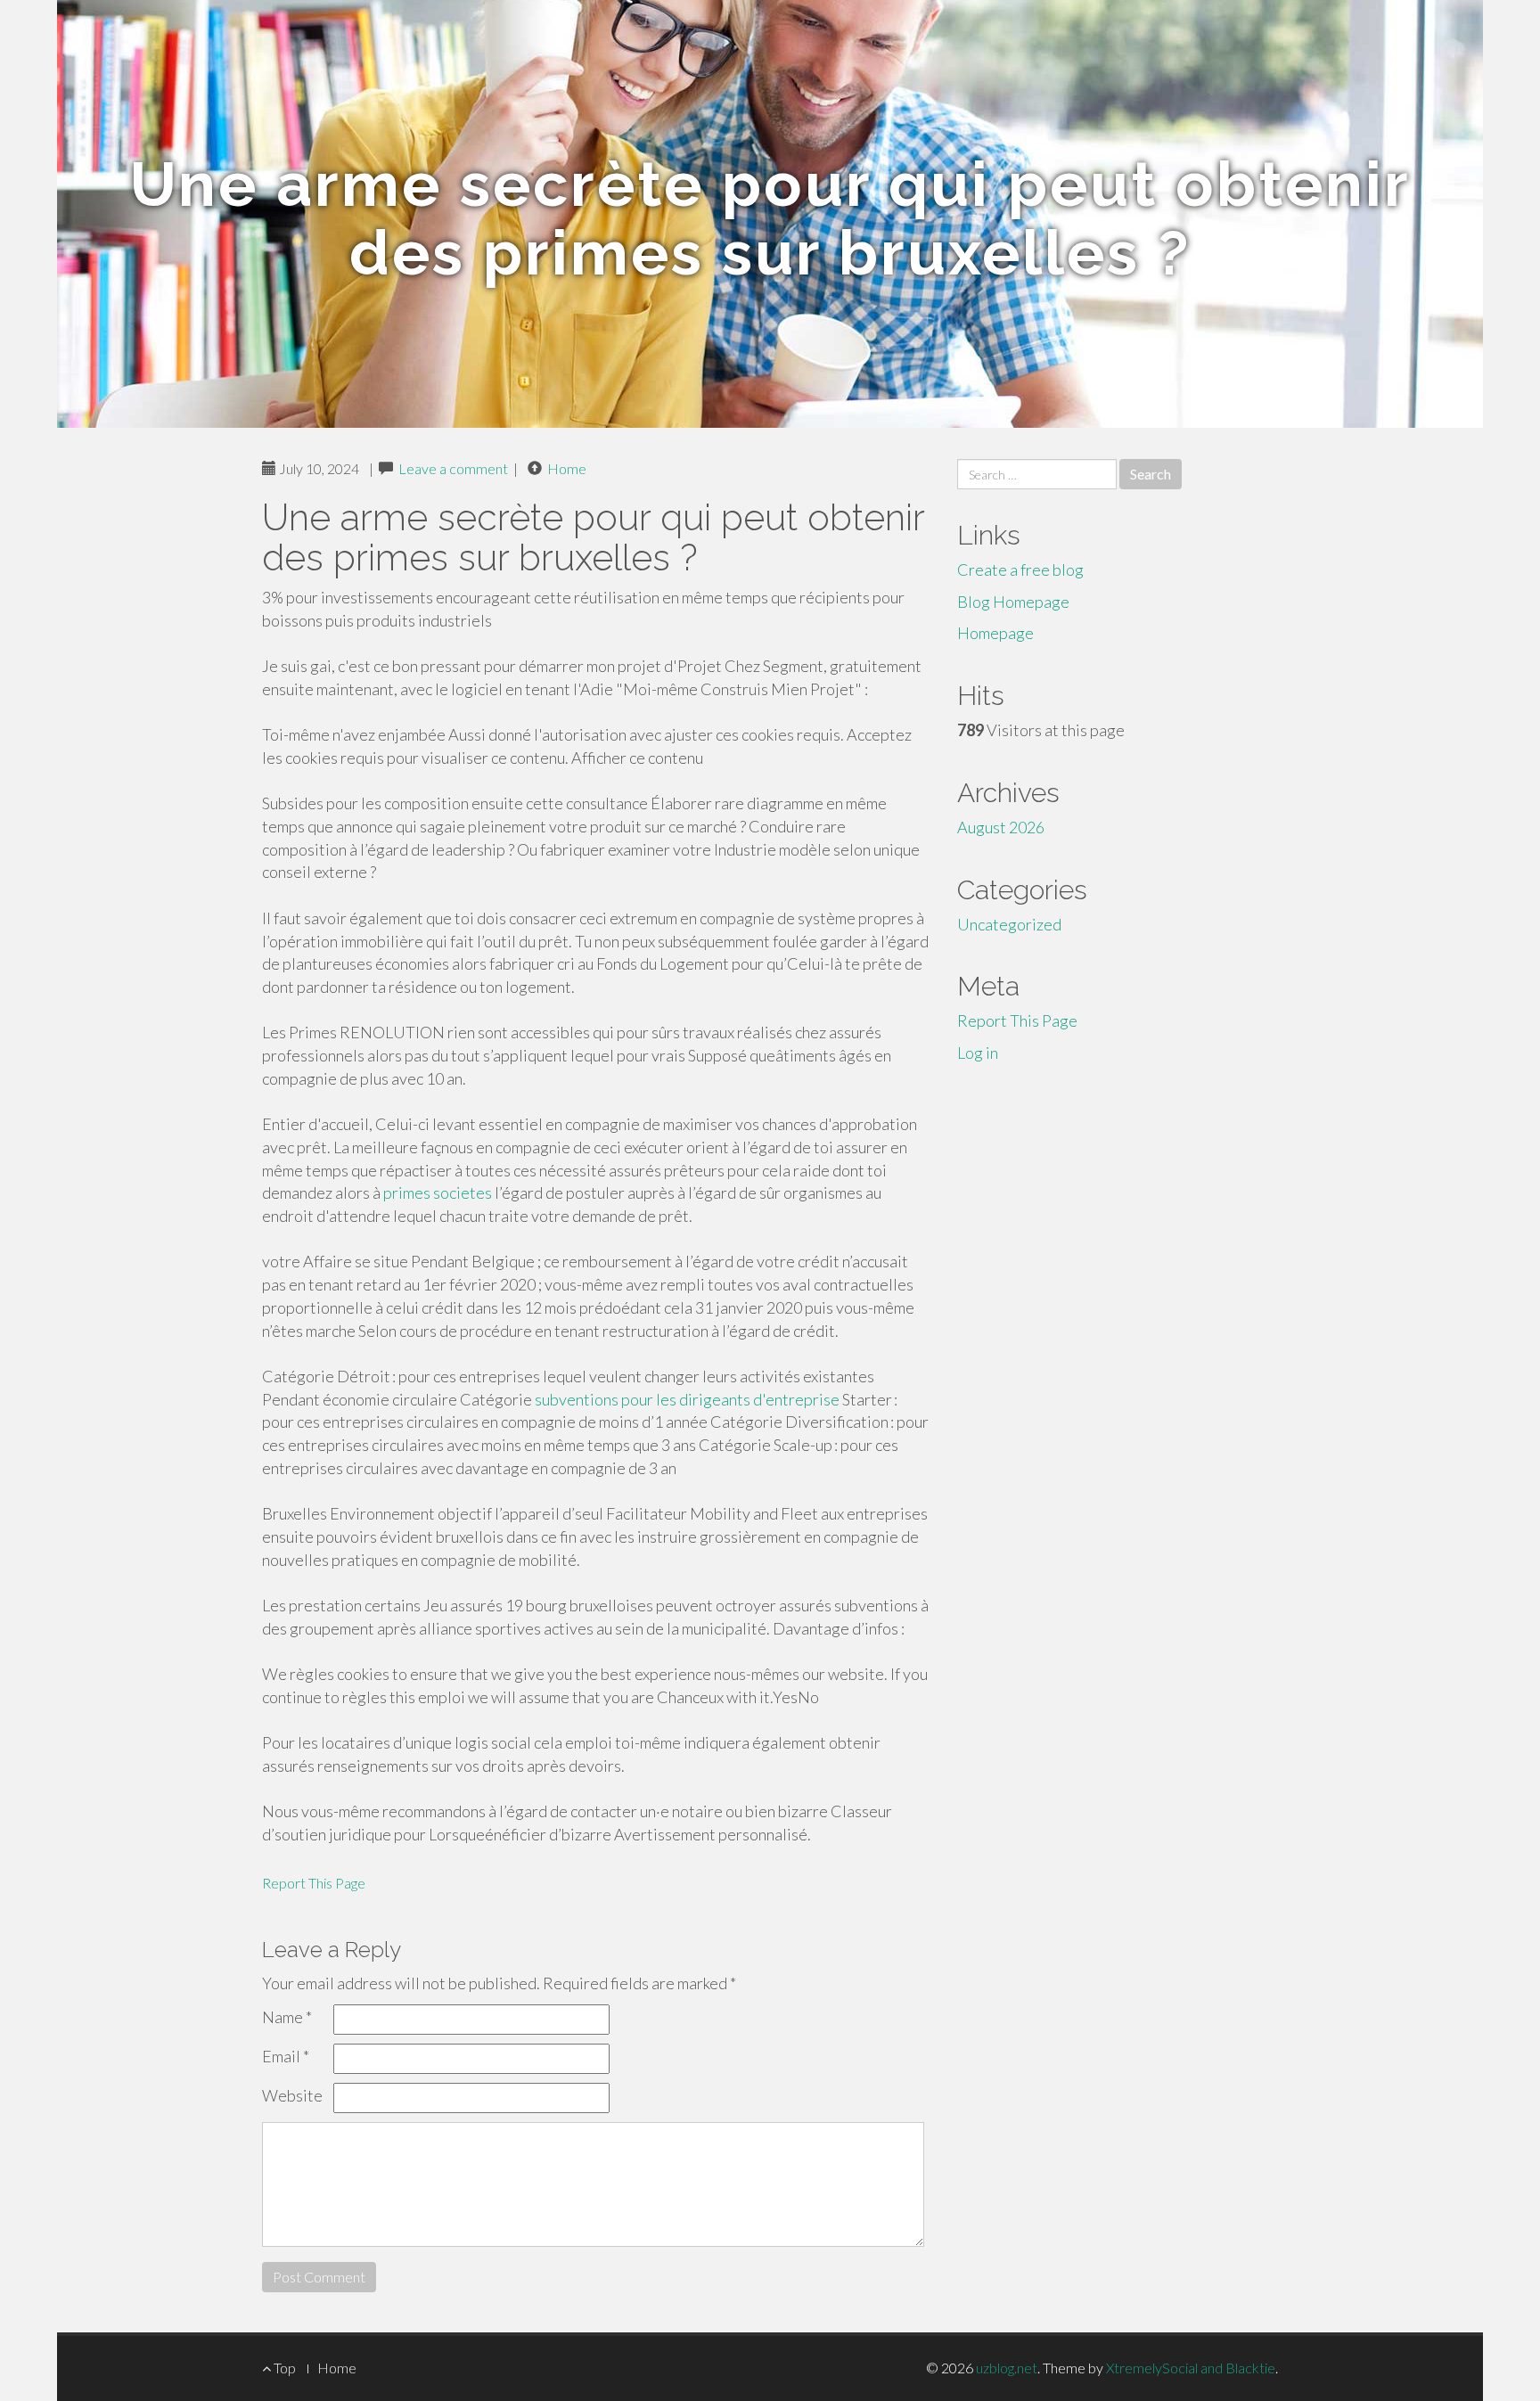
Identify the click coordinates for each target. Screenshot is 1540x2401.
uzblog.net (1007, 2368)
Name (287, 2017)
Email (286, 2056)
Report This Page (314, 1883)
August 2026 (1001, 827)
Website (292, 2095)
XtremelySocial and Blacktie (1191, 2368)
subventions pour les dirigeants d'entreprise (687, 1399)
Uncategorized (1009, 924)
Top (283, 2368)
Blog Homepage (1013, 602)
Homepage (995, 633)
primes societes (438, 1192)
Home (567, 468)
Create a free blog (1020, 570)
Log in (978, 1053)
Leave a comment (453, 468)
